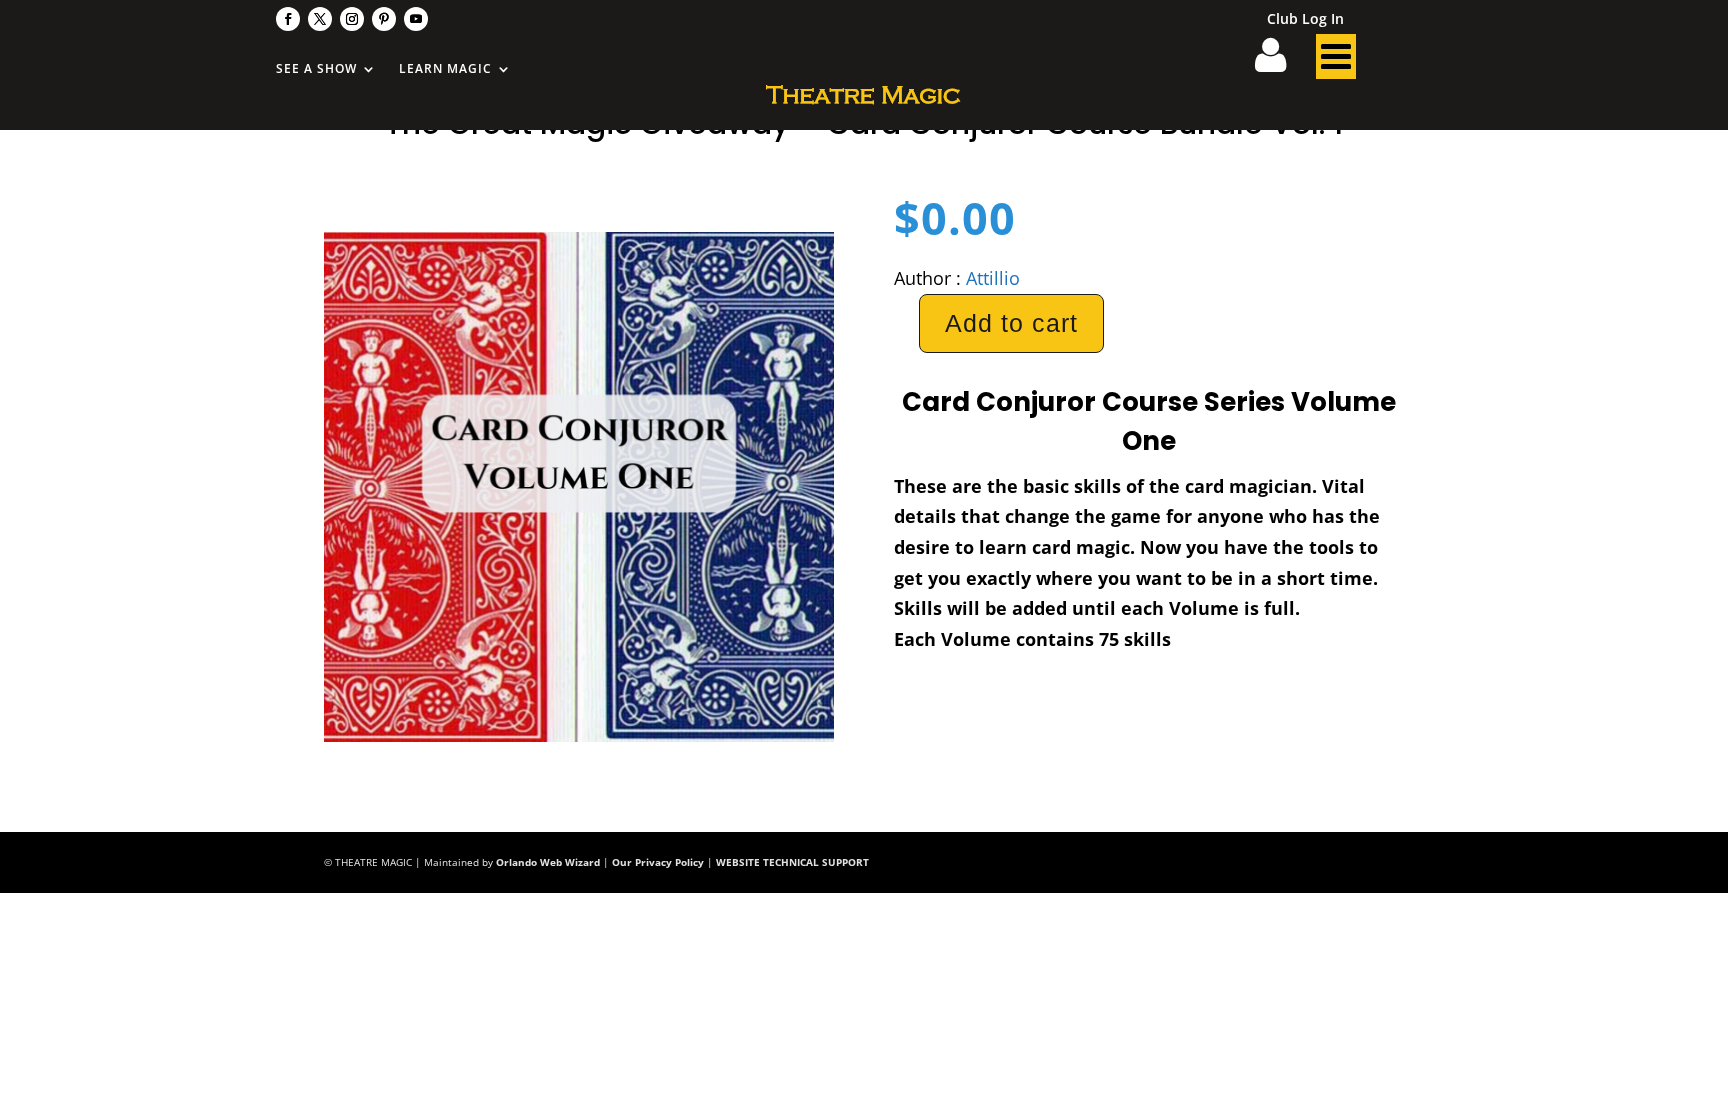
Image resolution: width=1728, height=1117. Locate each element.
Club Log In (1305, 20)
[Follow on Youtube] (416, 19)
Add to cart (1011, 323)
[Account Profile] (1283, 62)
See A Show (316, 69)
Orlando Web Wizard (548, 862)
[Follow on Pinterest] (384, 19)
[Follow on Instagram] (352, 19)
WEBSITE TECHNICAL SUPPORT (792, 862)
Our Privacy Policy (658, 862)
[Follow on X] (320, 19)
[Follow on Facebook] (288, 19)
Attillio (993, 278)
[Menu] (1336, 62)
